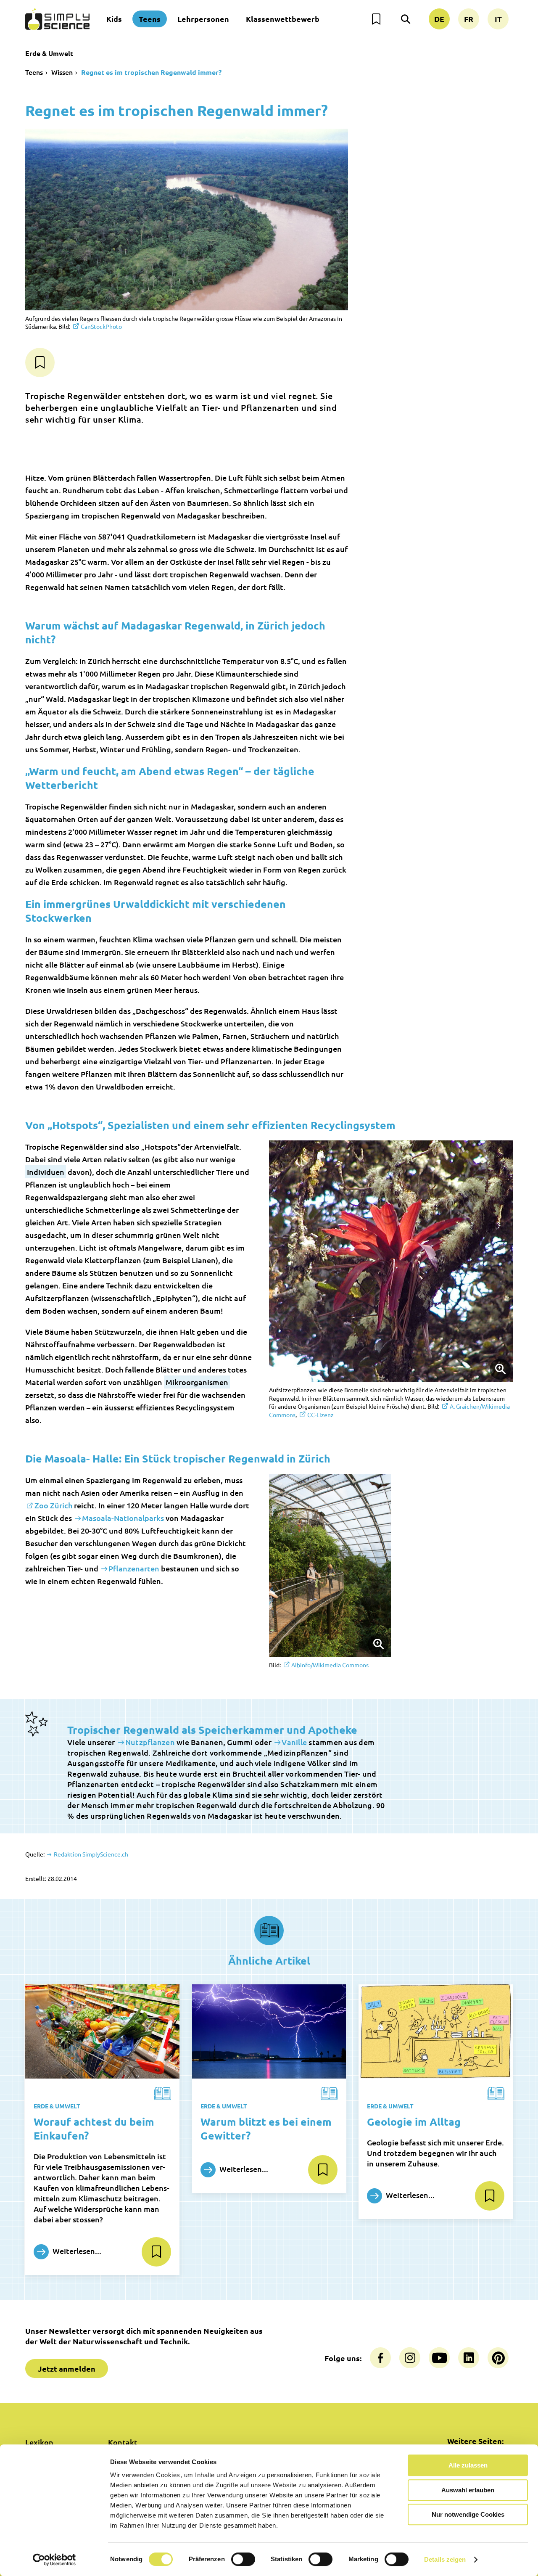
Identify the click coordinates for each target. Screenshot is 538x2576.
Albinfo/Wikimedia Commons (330, 1665)
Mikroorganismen (197, 1382)
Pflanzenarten (134, 1568)
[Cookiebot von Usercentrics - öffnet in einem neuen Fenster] (54, 2560)
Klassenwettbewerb (283, 19)
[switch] (243, 2559)
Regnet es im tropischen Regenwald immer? (151, 72)
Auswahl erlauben (468, 2490)
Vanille (294, 1742)
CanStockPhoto (101, 326)
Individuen (46, 1172)
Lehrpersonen (203, 19)
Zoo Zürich (53, 1505)
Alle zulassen (468, 2465)
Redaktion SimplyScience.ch (90, 1854)
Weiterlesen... (76, 2251)
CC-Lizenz (320, 1415)
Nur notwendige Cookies (468, 2514)
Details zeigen (445, 2559)
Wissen (62, 72)
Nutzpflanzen (150, 1742)
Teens (150, 19)
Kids (114, 19)
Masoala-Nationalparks (123, 1518)
